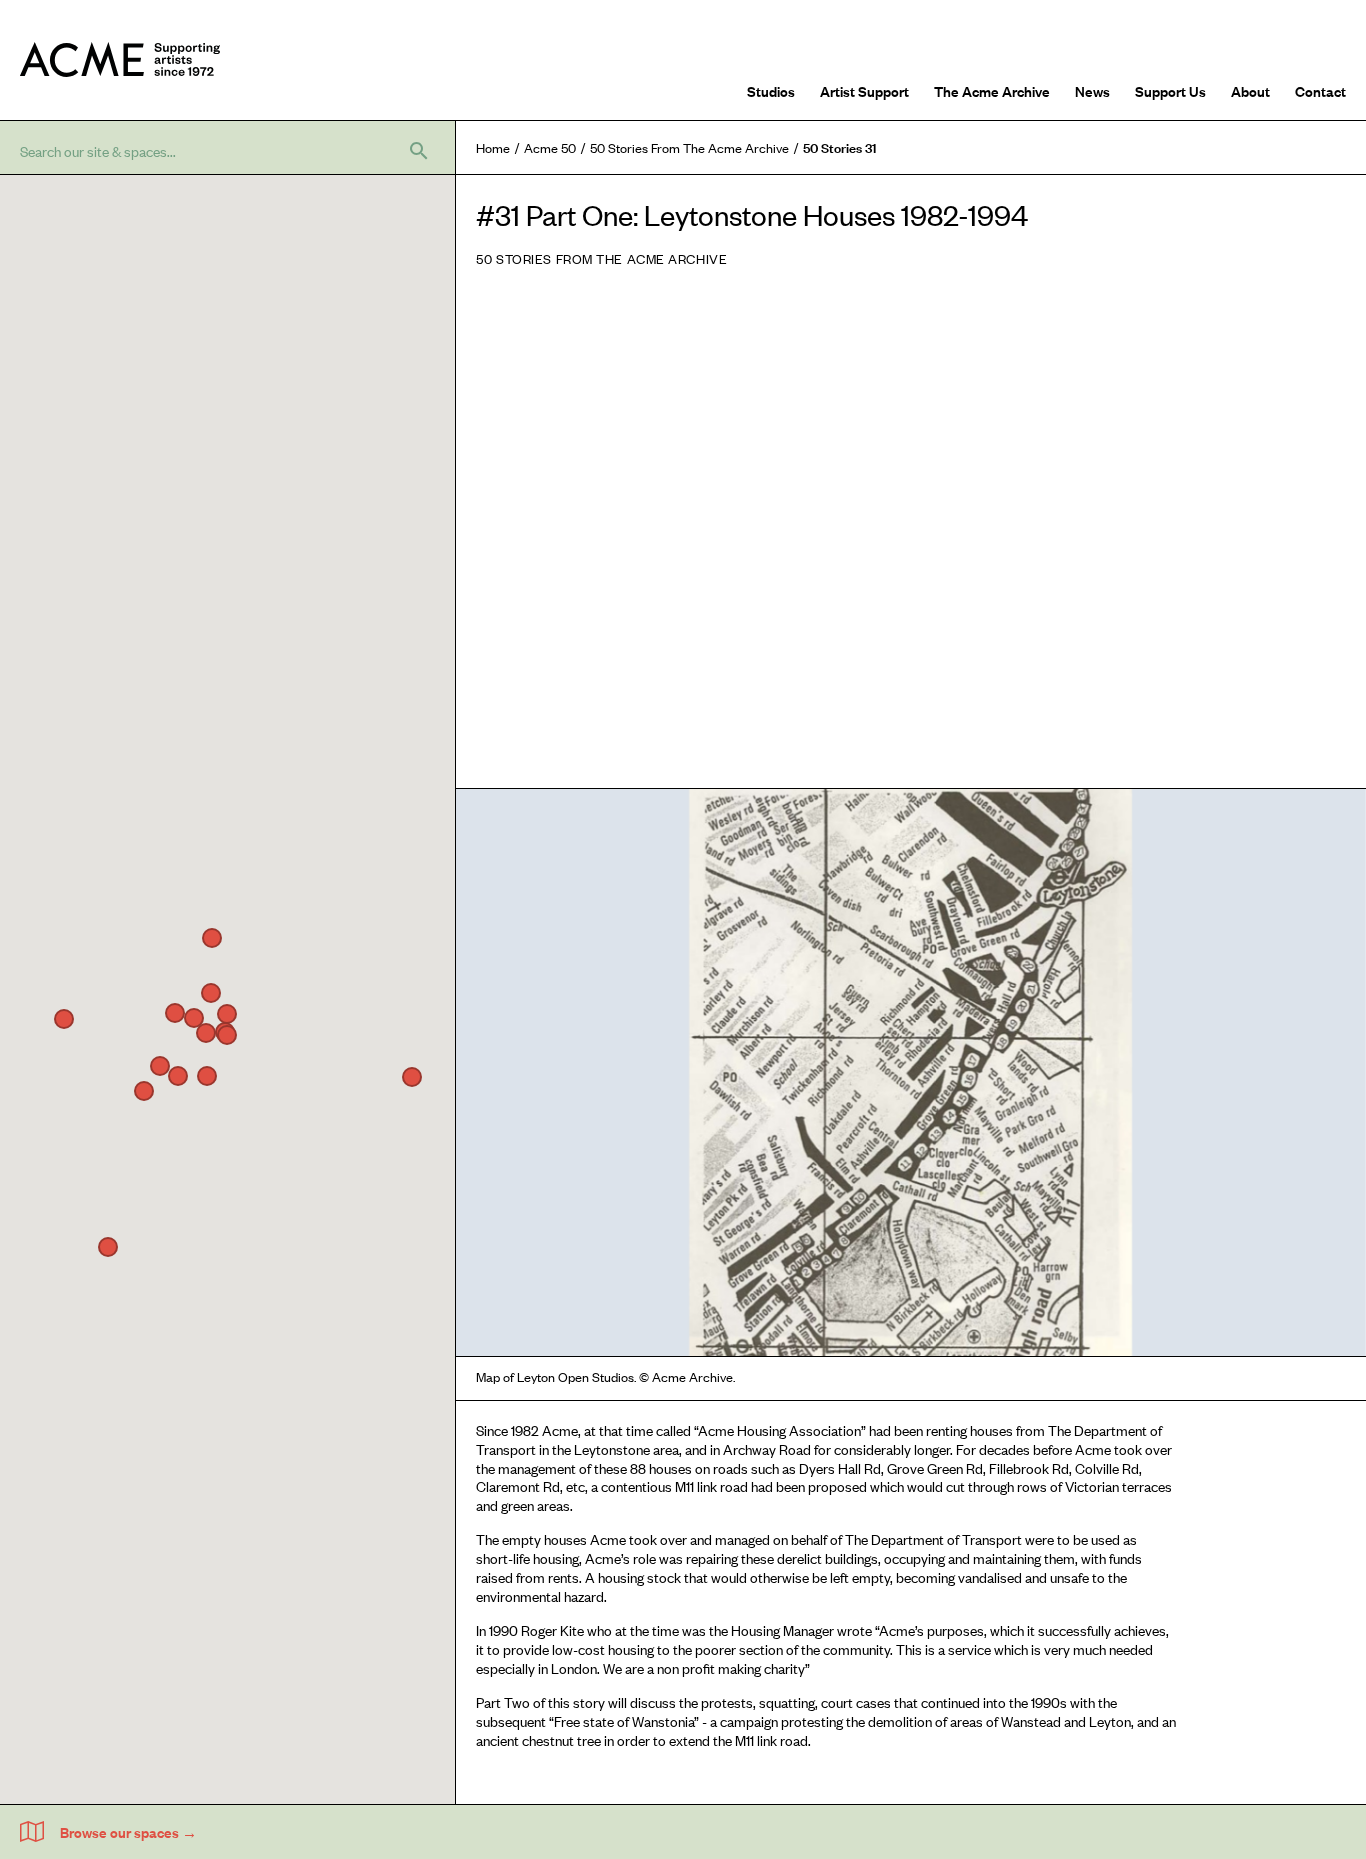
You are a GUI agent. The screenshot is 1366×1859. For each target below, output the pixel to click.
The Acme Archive (992, 90)
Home (493, 147)
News (1092, 90)
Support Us (1170, 90)
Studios (771, 90)
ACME (120, 60)
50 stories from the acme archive (689, 147)
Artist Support (864, 90)
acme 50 (550, 147)
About (1250, 90)
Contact (1320, 90)
